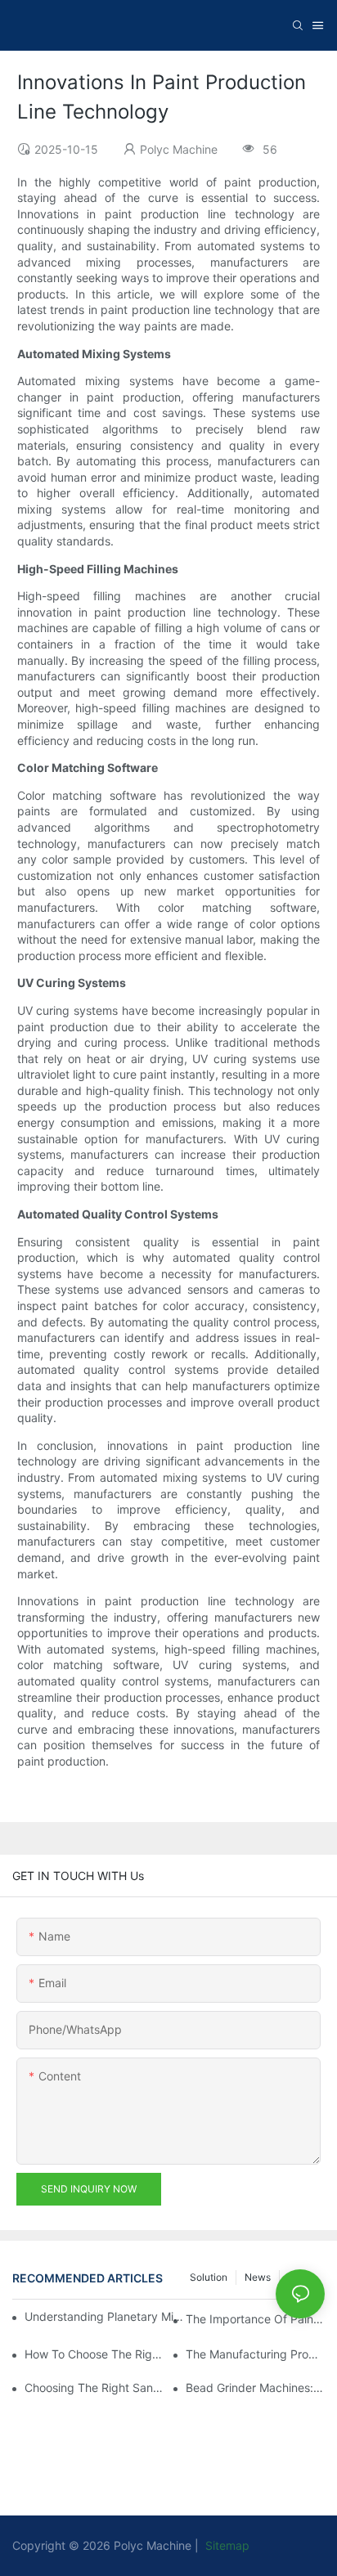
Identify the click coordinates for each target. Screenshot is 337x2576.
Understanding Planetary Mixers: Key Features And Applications (107, 2316)
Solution (209, 2277)
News (258, 2277)
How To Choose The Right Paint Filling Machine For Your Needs (94, 2354)
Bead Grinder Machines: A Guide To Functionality (255, 2388)
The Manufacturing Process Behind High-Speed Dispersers (255, 2354)
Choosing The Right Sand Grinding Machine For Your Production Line (94, 2388)
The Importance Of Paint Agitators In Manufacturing (255, 2319)
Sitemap (226, 2545)
